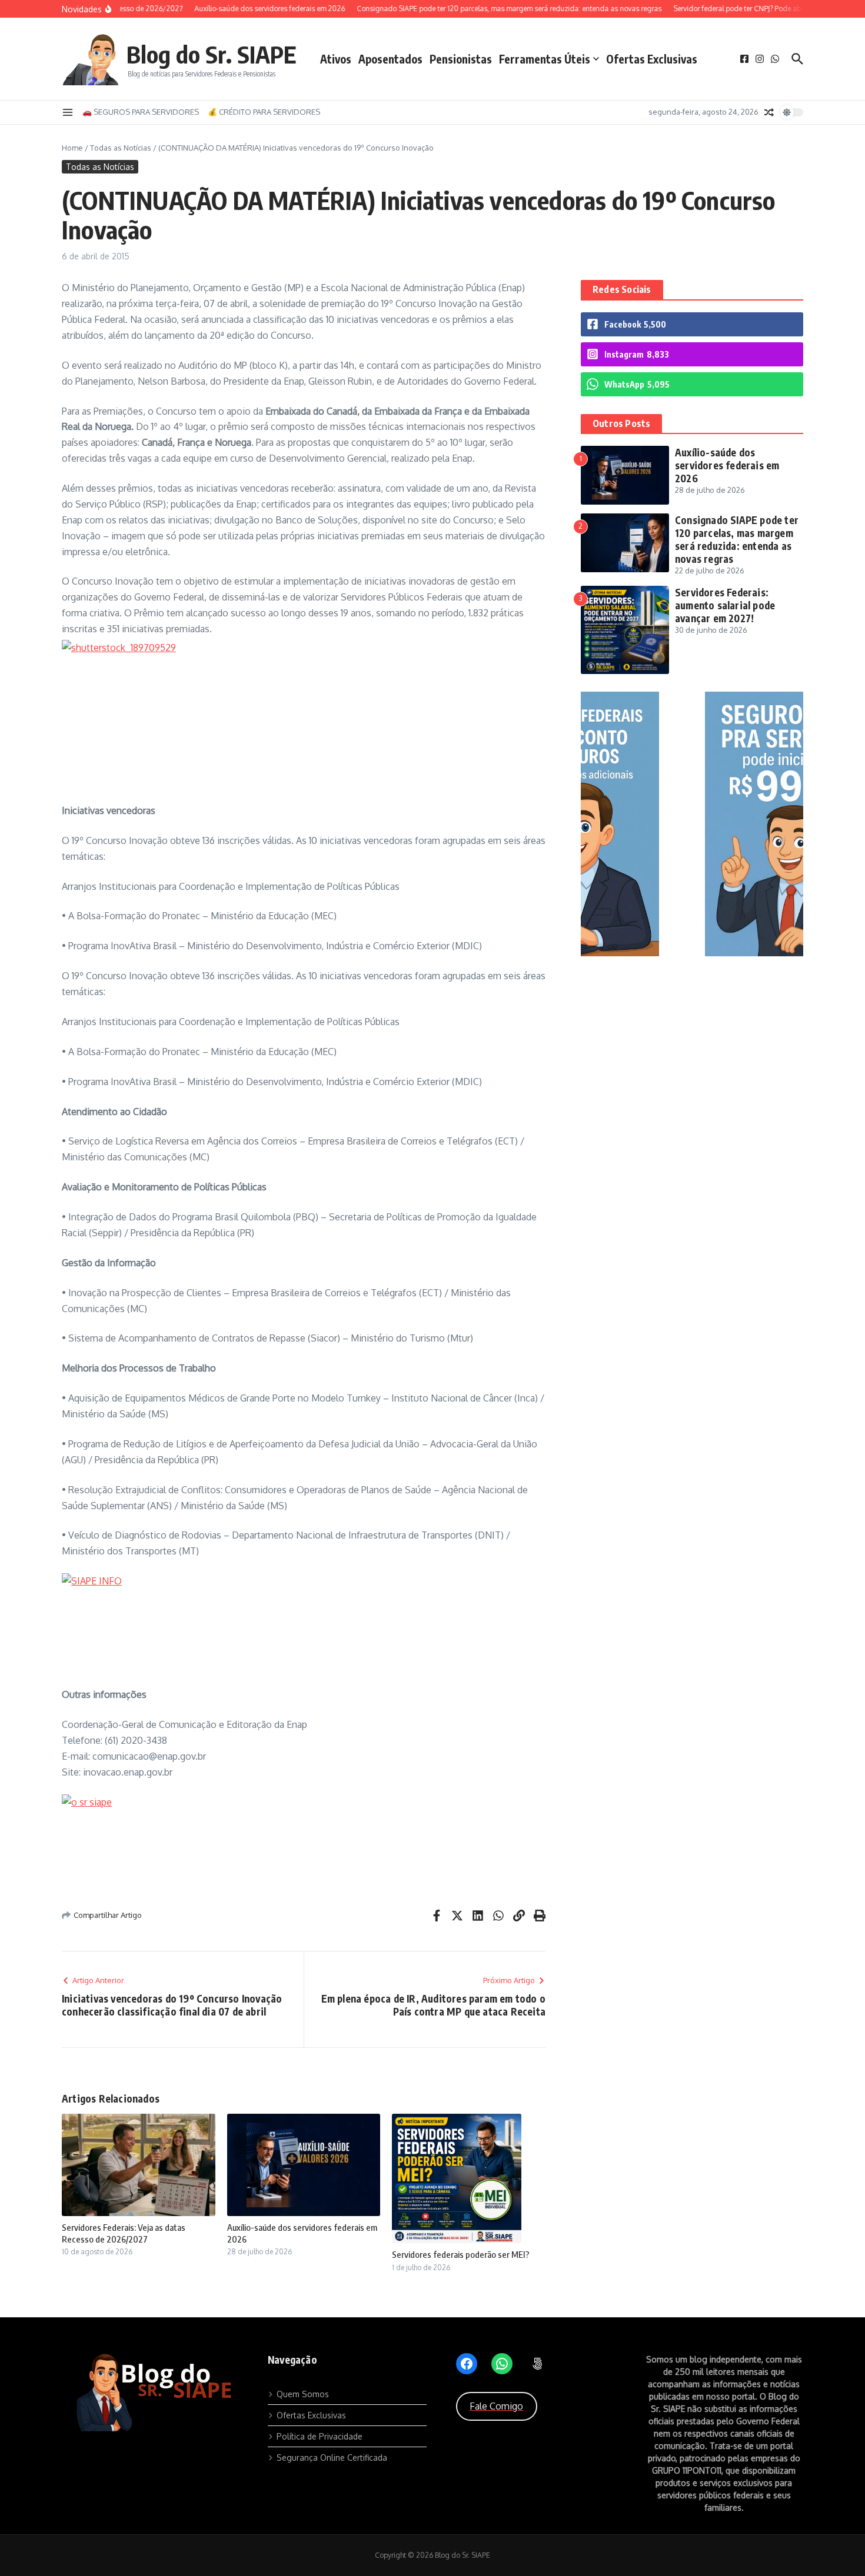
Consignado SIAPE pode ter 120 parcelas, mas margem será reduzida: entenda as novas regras (737, 539)
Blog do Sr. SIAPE (212, 54)
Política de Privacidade (320, 2436)
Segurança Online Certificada (332, 2457)
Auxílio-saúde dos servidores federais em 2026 (727, 465)
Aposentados (390, 59)
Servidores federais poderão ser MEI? (461, 2254)
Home (72, 148)
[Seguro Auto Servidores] (692, 953)
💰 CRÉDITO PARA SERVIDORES (264, 112)
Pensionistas (461, 59)
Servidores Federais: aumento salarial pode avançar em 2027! (725, 605)
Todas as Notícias (121, 148)
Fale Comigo (496, 2406)
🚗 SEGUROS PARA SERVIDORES (141, 112)
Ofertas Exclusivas (652, 59)
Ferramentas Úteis (545, 59)
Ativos (336, 59)
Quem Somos (303, 2394)
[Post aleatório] (769, 112)
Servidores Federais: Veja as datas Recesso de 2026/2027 (124, 2233)
